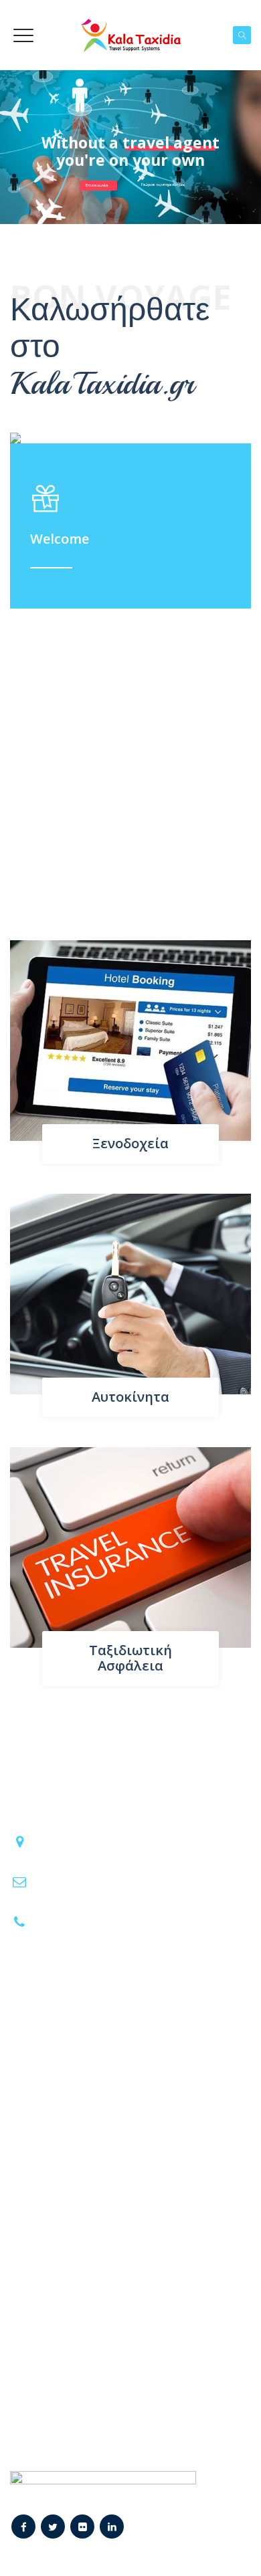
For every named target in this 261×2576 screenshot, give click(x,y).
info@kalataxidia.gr (78, 1880)
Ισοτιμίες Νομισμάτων (72, 2367)
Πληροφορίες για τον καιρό (85, 2415)
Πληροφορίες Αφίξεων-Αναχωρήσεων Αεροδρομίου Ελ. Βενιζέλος (108, 2334)
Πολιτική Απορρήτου (69, 2244)
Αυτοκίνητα (130, 1397)
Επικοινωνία (97, 185)
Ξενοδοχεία (130, 1143)
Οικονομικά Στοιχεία (69, 2220)
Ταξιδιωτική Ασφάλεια (130, 1658)
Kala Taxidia (115, 2550)
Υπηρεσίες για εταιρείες (76, 2090)
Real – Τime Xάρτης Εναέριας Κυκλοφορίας (121, 2391)
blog (30, 2114)
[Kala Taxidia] (130, 35)
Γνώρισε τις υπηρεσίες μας (163, 185)
